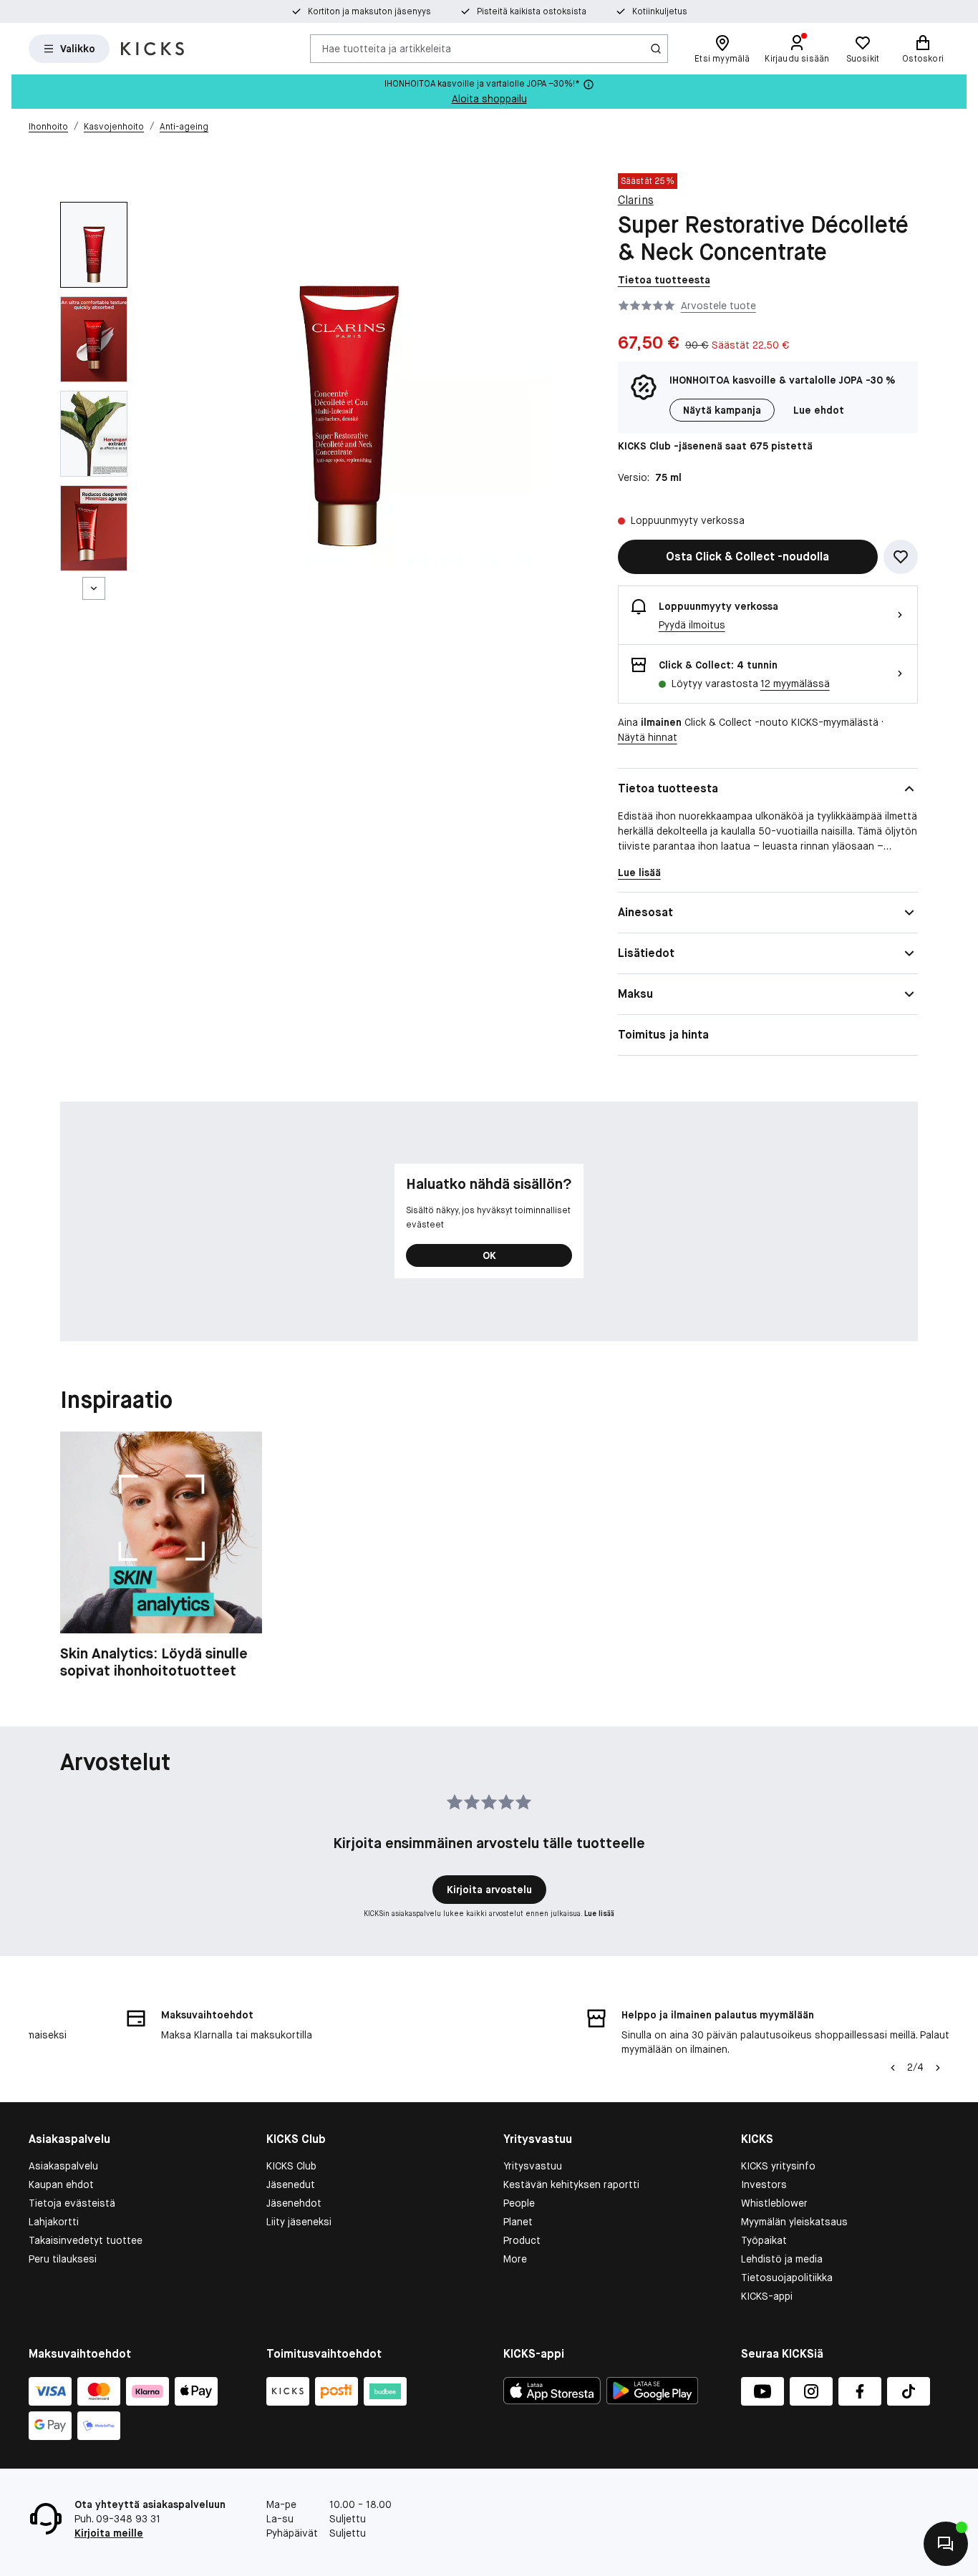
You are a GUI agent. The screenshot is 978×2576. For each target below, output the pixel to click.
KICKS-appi (767, 2296)
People (519, 2203)
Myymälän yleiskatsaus (794, 2222)
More (515, 2259)
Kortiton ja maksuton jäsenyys (369, 11)
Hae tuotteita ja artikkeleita (387, 48)
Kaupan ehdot (61, 2184)
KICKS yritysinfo (778, 2166)
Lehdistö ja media (782, 2259)
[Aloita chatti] (946, 2544)
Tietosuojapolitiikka (787, 2278)
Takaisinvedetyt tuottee (86, 2240)
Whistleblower (774, 2203)
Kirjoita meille (109, 2533)
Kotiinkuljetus (660, 11)
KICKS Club (291, 2166)
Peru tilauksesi (63, 2259)
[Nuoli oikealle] (938, 2068)
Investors (764, 2184)
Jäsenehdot (294, 2203)
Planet (518, 2222)
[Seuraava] (94, 588)
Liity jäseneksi (299, 2222)
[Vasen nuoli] (893, 2068)
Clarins (636, 200)
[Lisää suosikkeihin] (901, 557)
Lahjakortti (54, 2222)
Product (522, 2240)
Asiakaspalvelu (63, 2166)
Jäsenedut (291, 2184)
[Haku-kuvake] (656, 49)
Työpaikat (764, 2240)
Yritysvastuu (533, 2166)
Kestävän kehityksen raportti (571, 2184)
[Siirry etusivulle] (152, 49)
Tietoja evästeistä (72, 2203)
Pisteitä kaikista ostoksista (532, 11)
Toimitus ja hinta (663, 1035)
